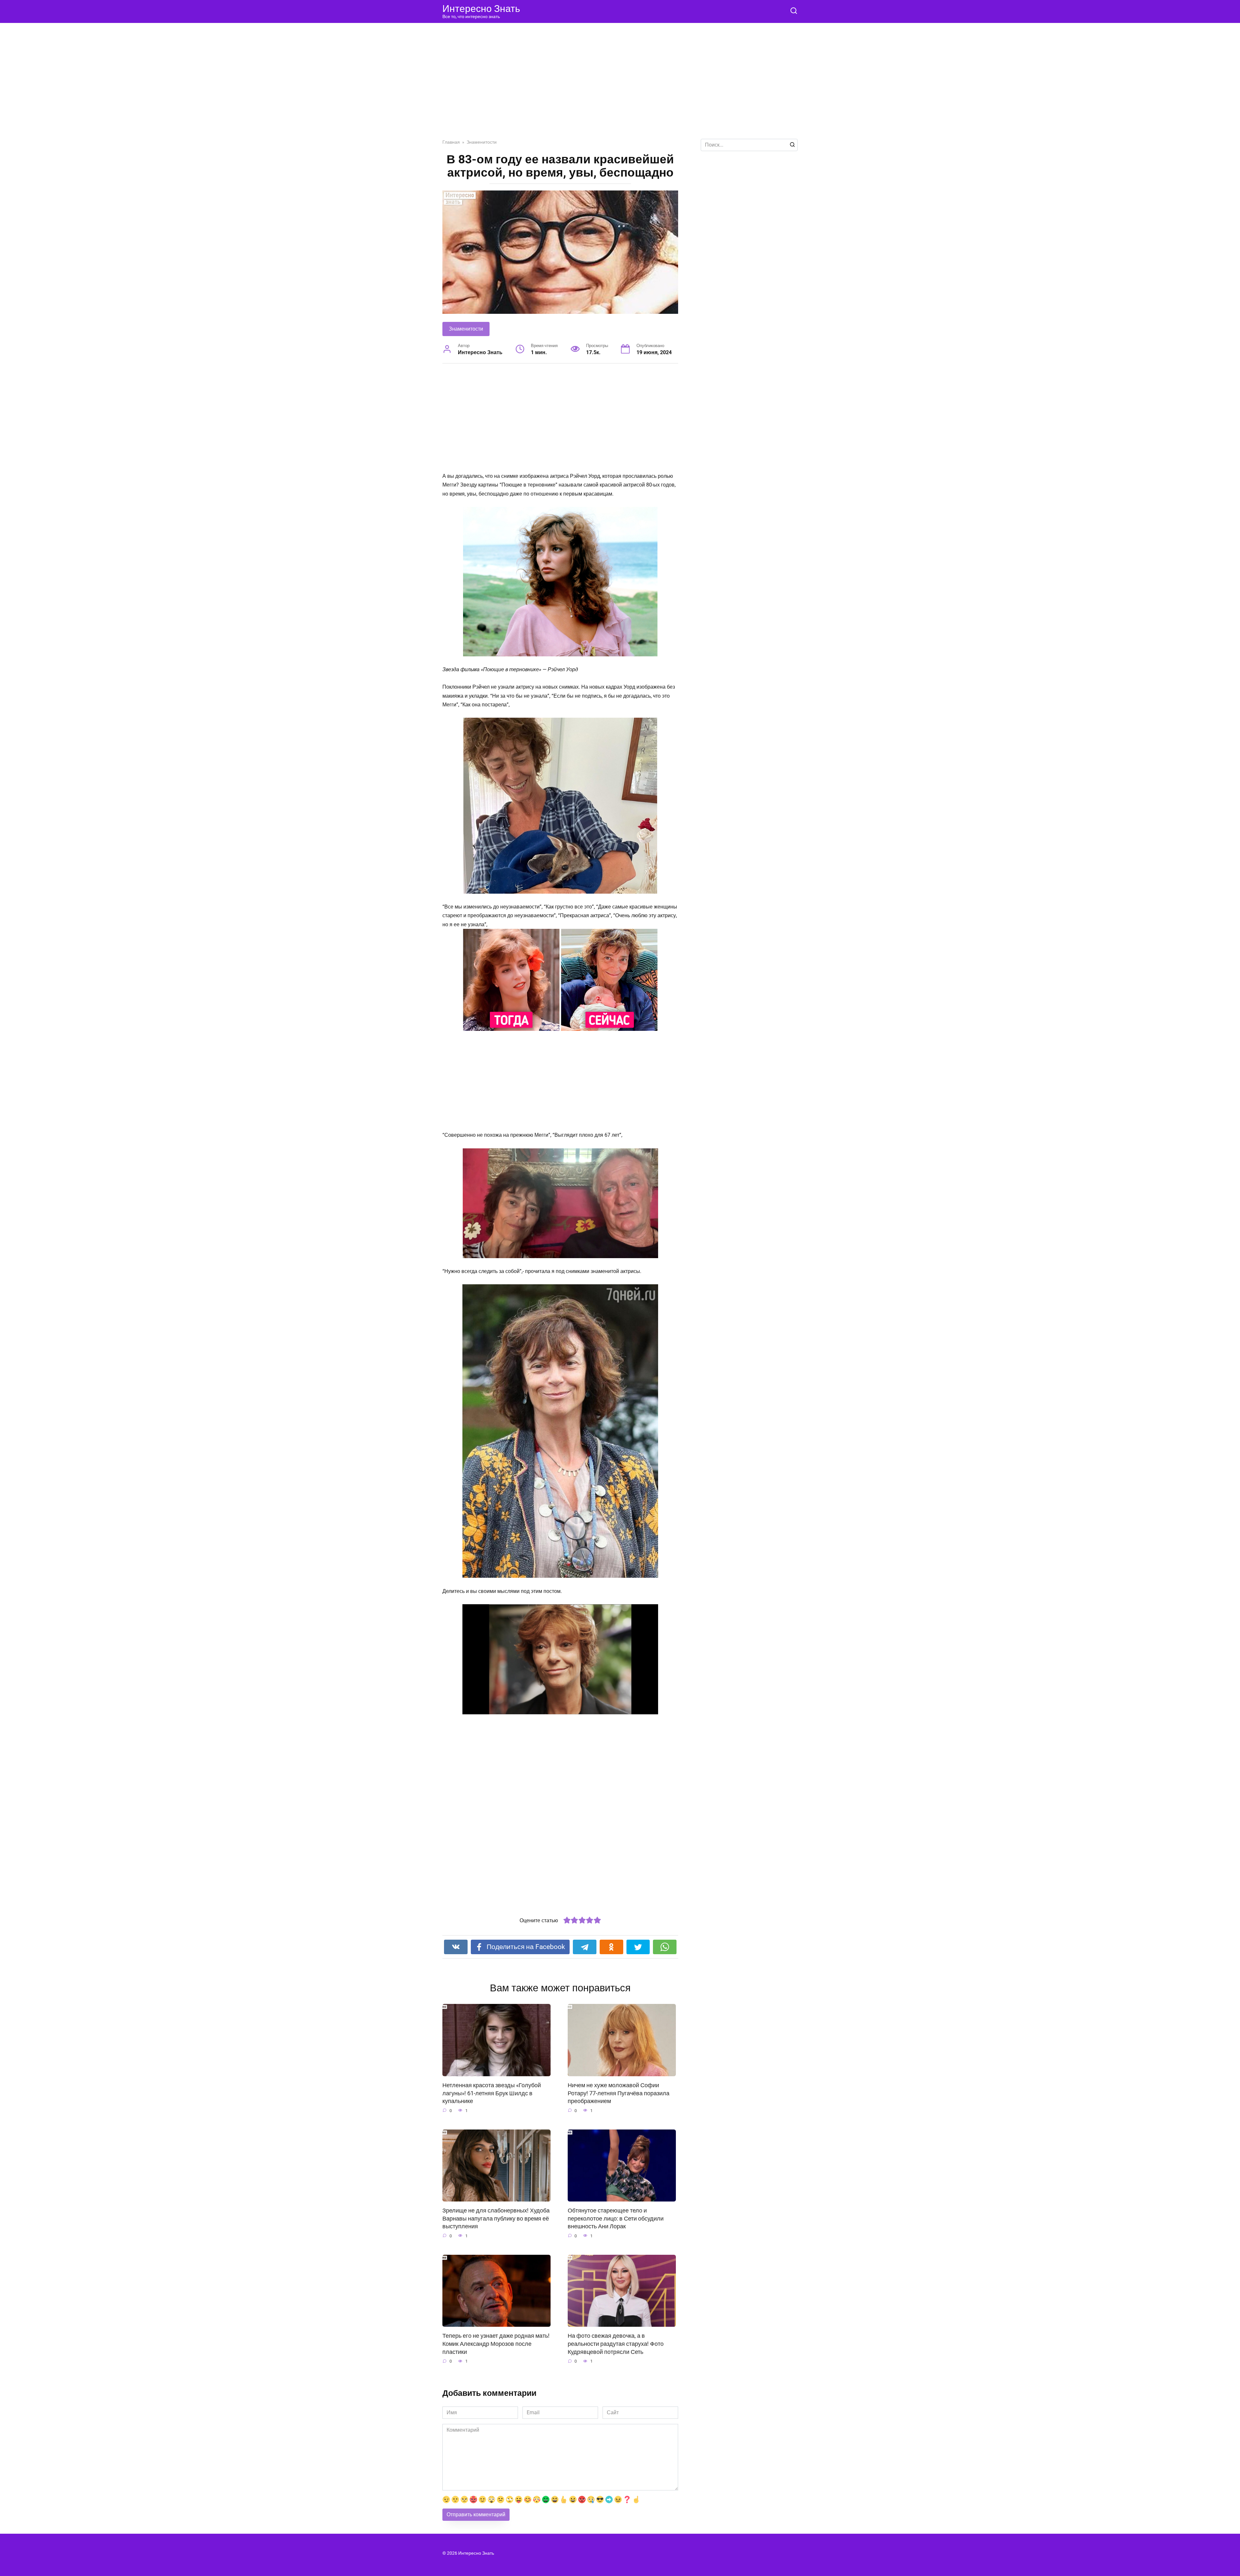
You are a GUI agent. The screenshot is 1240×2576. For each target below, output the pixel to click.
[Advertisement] (620, 86)
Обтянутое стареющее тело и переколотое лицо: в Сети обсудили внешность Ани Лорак (616, 2218)
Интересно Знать (481, 9)
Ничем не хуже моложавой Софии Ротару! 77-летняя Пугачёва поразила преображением (619, 2093)
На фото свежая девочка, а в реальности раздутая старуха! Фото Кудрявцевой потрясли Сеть (616, 2344)
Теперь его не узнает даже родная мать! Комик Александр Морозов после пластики (496, 2344)
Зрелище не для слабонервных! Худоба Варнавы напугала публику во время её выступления (496, 2218)
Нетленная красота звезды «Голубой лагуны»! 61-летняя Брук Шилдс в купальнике (492, 2093)
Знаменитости (466, 329)
